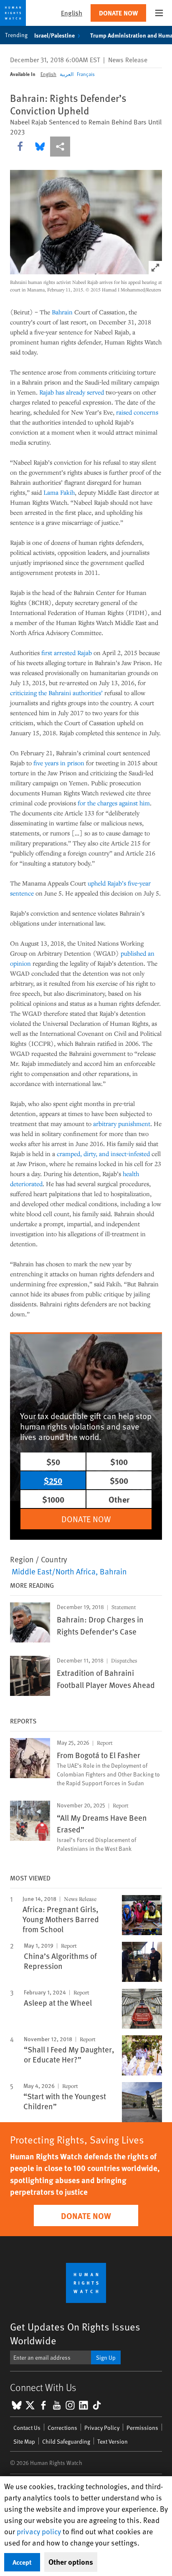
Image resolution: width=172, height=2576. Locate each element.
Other (119, 1499)
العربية (67, 74)
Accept (22, 2562)
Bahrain (62, 312)
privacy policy (39, 2531)
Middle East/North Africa (54, 1571)
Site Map (24, 2441)
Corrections (62, 2428)
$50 (53, 1461)
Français (86, 74)
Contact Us (27, 2428)
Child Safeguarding (66, 2441)
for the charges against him (114, 803)
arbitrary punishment (122, 1124)
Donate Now (118, 13)
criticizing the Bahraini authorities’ (56, 693)
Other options (71, 2562)
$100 (119, 1461)
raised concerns (137, 412)
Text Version (113, 2441)
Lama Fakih (59, 492)
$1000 (53, 1499)
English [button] (72, 13)
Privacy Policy (102, 2428)
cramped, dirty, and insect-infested (103, 1154)
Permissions (142, 2428)
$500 (119, 1480)
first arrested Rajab (67, 653)
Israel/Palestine (54, 35)
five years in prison (59, 763)
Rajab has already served (72, 392)
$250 (53, 1480)
